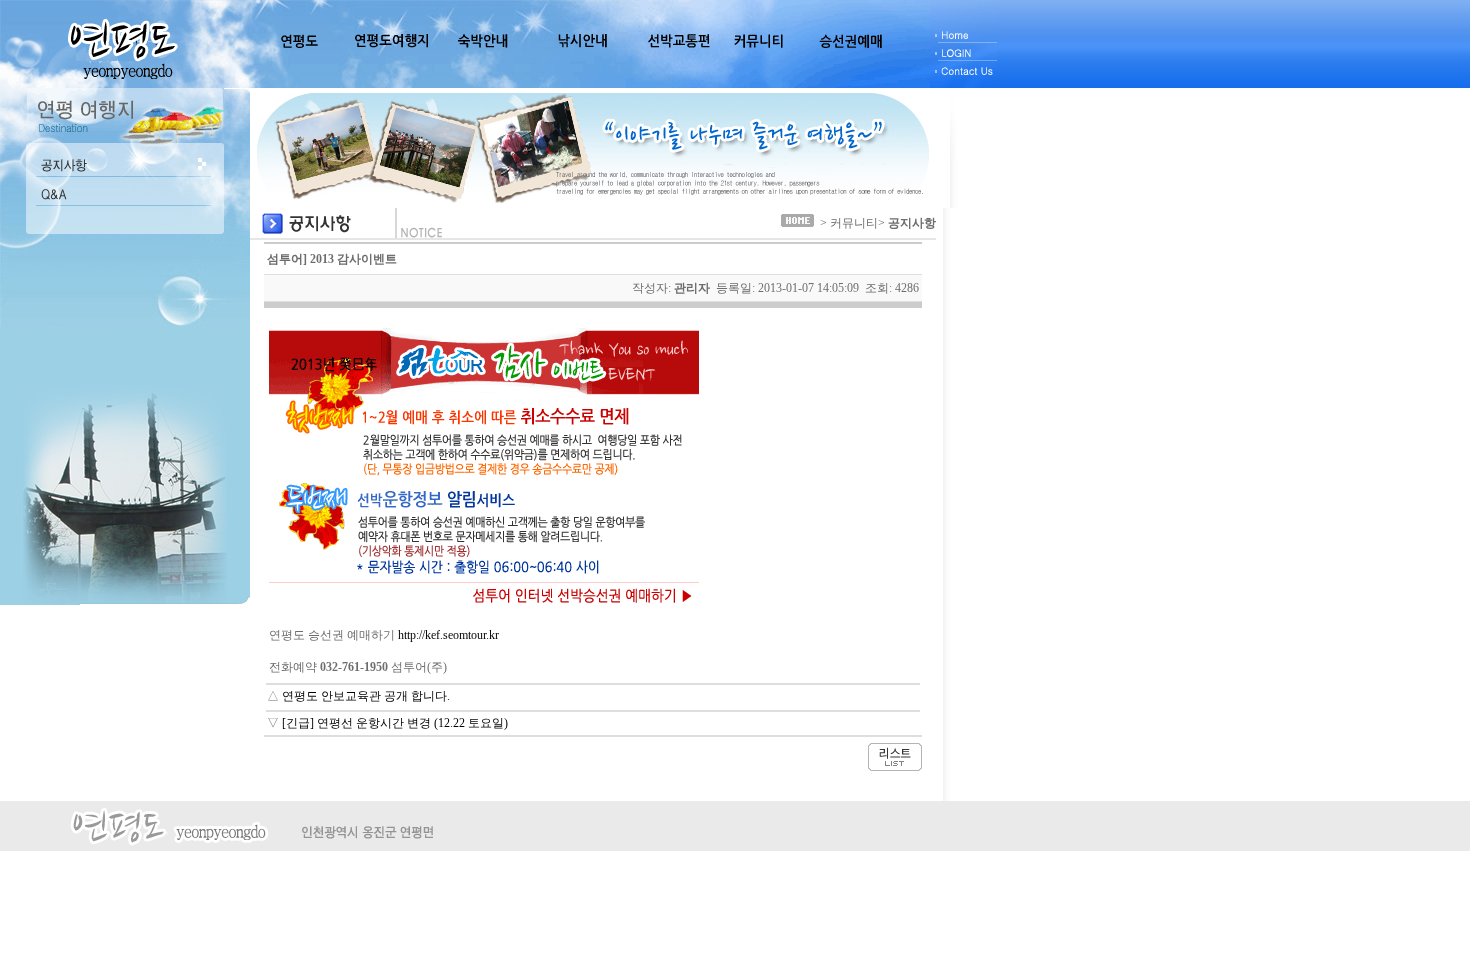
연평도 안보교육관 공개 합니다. (366, 696)
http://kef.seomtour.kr (448, 635)
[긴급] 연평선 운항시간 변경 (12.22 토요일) (395, 723)
